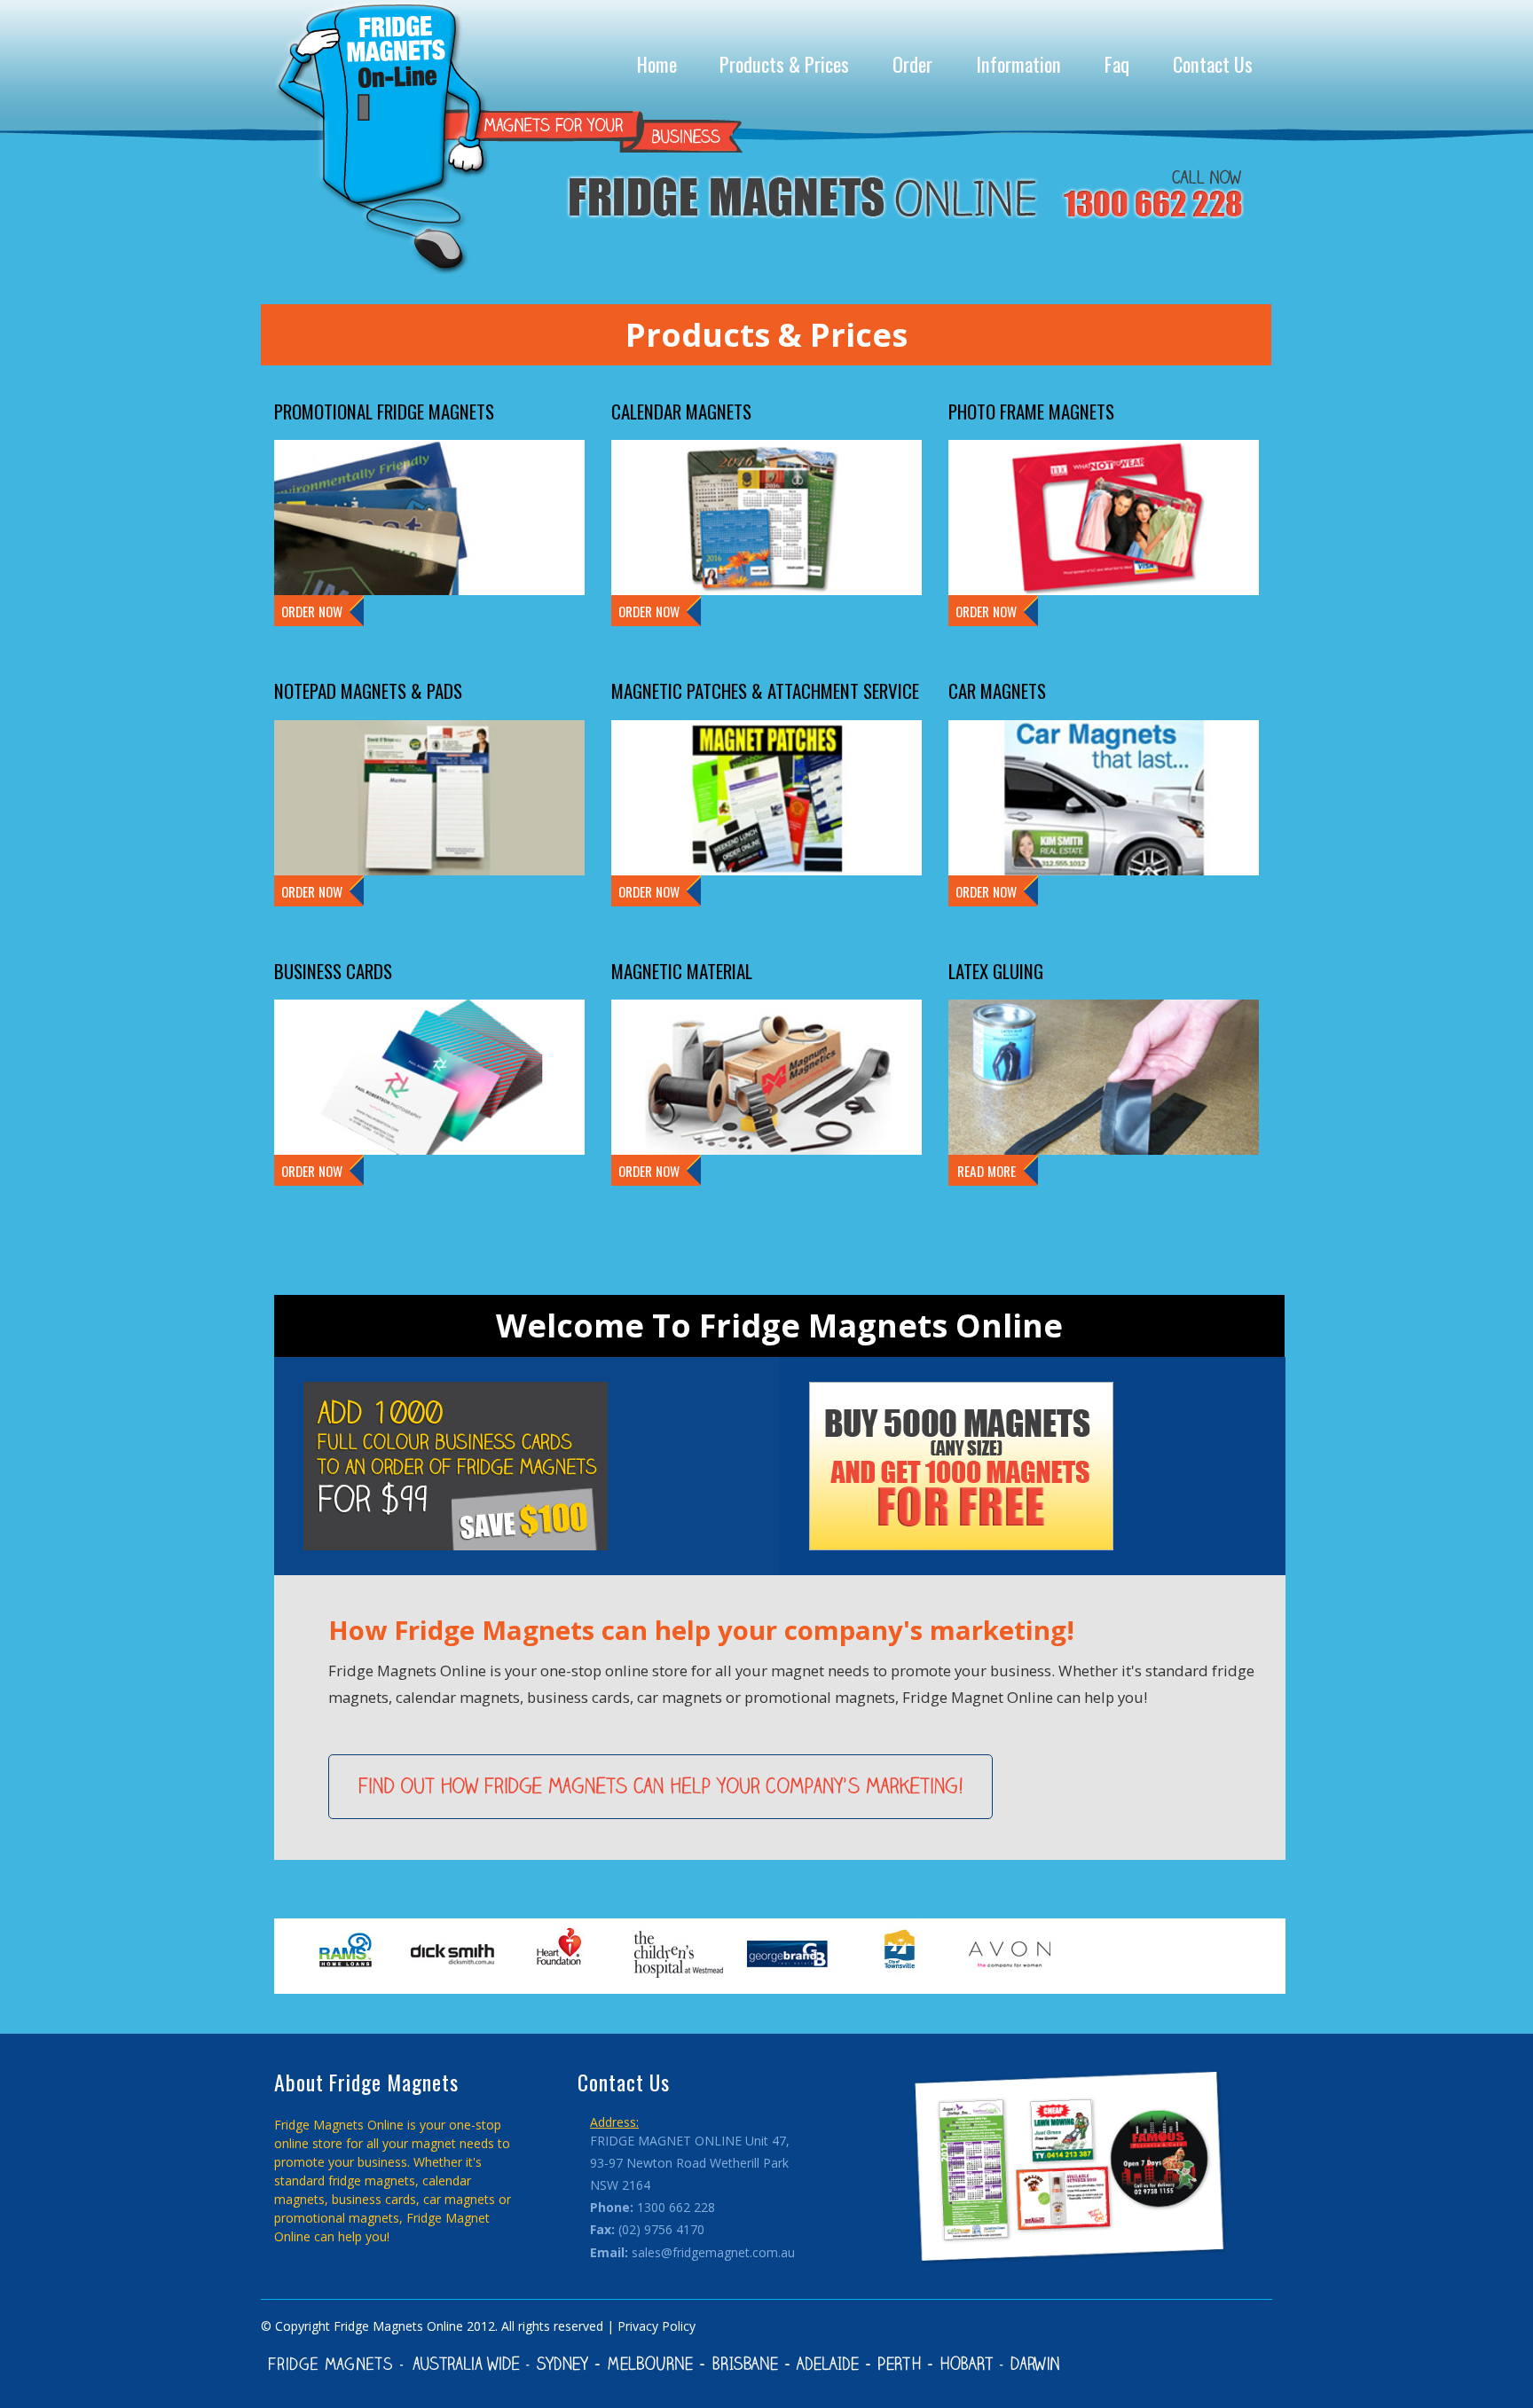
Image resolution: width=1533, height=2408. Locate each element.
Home (657, 64)
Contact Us (1213, 64)
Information (1018, 64)
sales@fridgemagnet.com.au (713, 2252)
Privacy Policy (656, 2326)
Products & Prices (784, 64)
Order (912, 64)
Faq (1117, 64)
